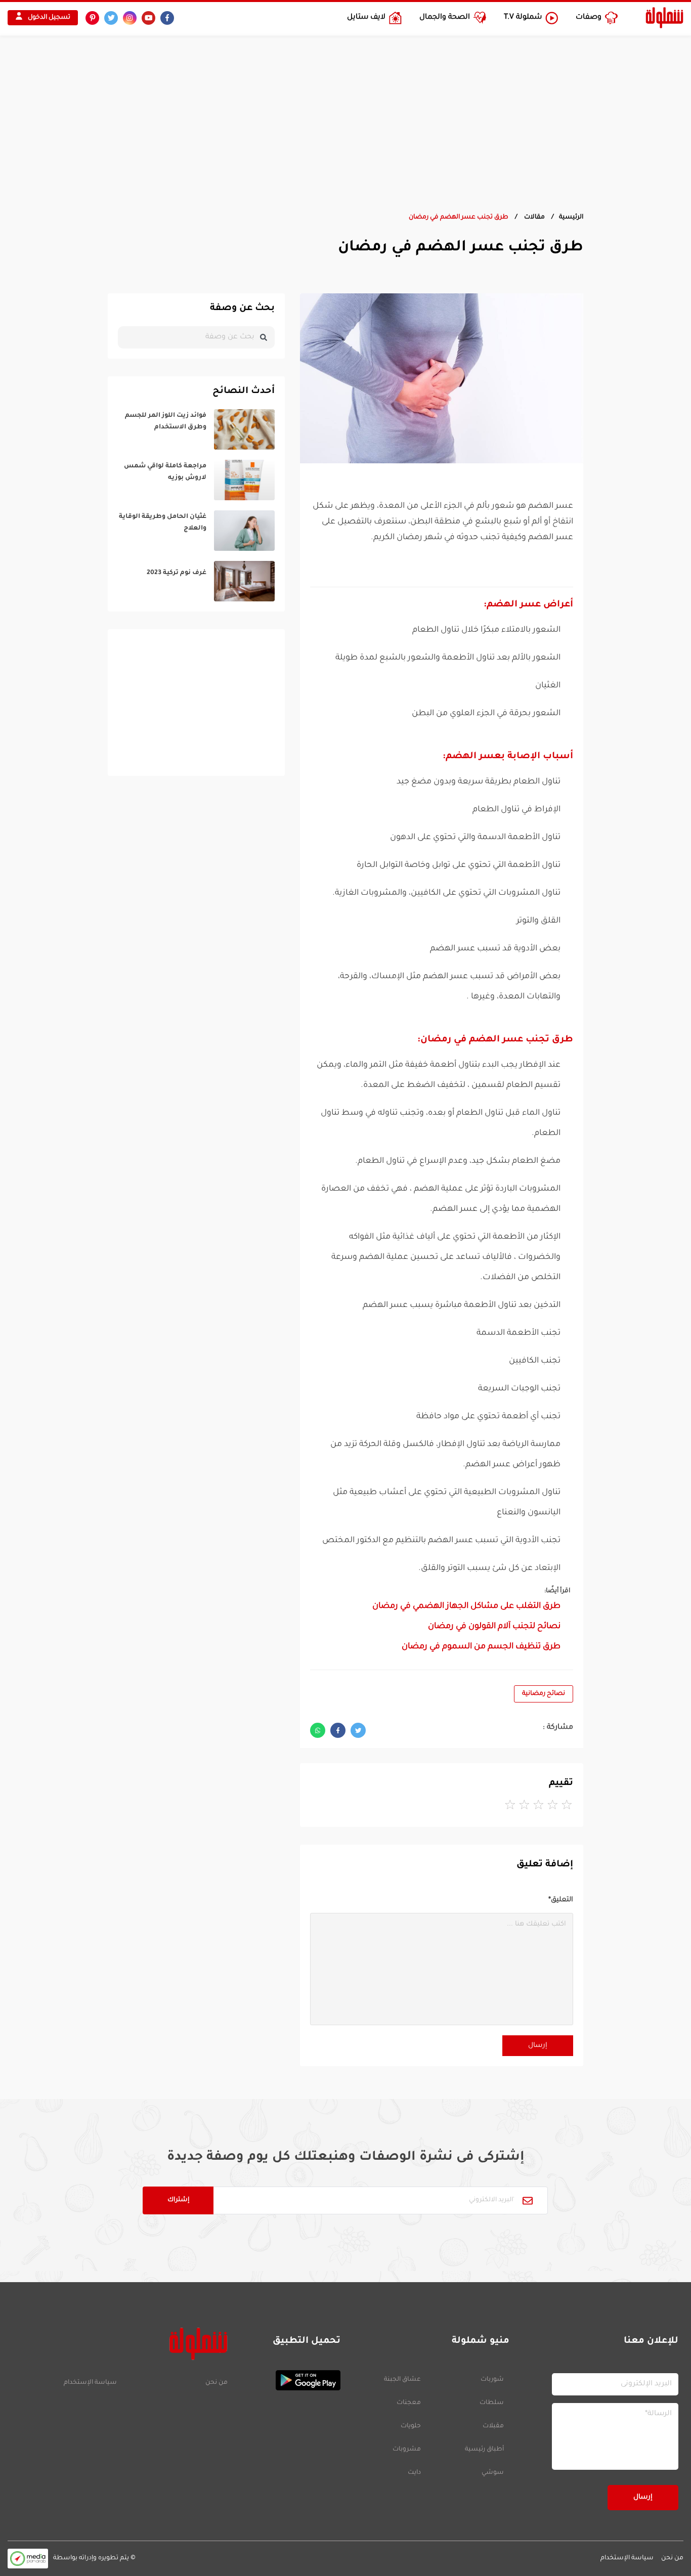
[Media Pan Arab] (28, 2559)
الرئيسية (571, 217)
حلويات (411, 2426)
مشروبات (407, 2450)
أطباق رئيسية (484, 2450)
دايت (414, 2473)
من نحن (217, 2383)
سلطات (492, 2403)
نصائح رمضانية (544, 1694)
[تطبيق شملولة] (289, 2380)
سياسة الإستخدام (90, 2383)
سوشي (493, 2473)
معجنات (409, 2403)
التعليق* (561, 1900)
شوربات (492, 2380)
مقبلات (493, 2426)
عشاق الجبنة (402, 2380)
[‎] (196, 429)
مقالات (534, 217)
